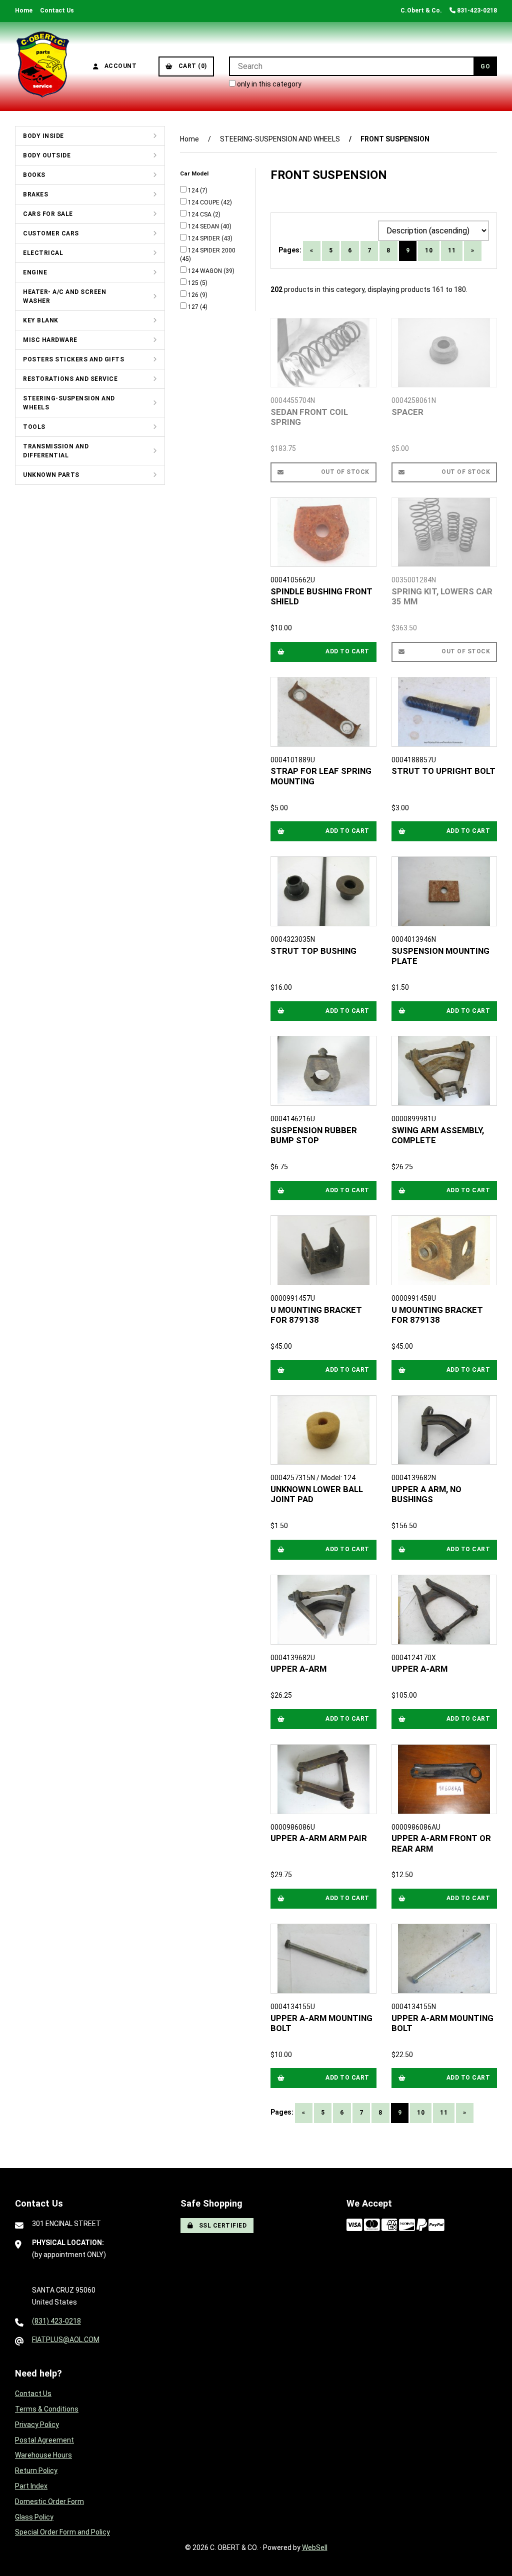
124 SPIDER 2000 (212, 250)
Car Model (195, 173)
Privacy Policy (37, 2425)
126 (194, 295)
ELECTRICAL (43, 253)
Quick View (327, 414)
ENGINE (35, 272)
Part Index (31, 2486)
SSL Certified (221, 2226)
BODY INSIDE (43, 136)
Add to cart (347, 651)
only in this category (268, 84)
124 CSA (200, 214)
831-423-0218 (476, 10)
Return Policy (36, 2471)
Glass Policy (34, 2517)
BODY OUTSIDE (47, 155)
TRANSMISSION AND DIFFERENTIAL (56, 451)
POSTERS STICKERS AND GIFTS (73, 359)
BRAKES (35, 194)
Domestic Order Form (49, 2502)
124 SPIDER (205, 238)
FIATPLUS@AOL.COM (66, 2340)
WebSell (315, 2548)
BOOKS (34, 175)
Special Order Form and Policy (62, 2532)
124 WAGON (206, 271)
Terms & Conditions (47, 2409)
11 (452, 250)
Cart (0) (191, 66)
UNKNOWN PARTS (51, 475)
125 (194, 283)
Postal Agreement (44, 2440)
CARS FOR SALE (48, 214)
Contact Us (57, 10)
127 (194, 307)
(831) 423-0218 (56, 2321)
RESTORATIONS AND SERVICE (70, 379)
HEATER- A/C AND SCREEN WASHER (64, 296)
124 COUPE (204, 202)
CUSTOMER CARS (51, 233)
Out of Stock (345, 472)
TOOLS (34, 427)
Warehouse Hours (43, 2455)
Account (119, 66)
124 (194, 190)
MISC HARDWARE (50, 340)
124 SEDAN (204, 226)
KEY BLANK (41, 320)
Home (24, 10)
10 (429, 250)
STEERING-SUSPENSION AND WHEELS (69, 403)
